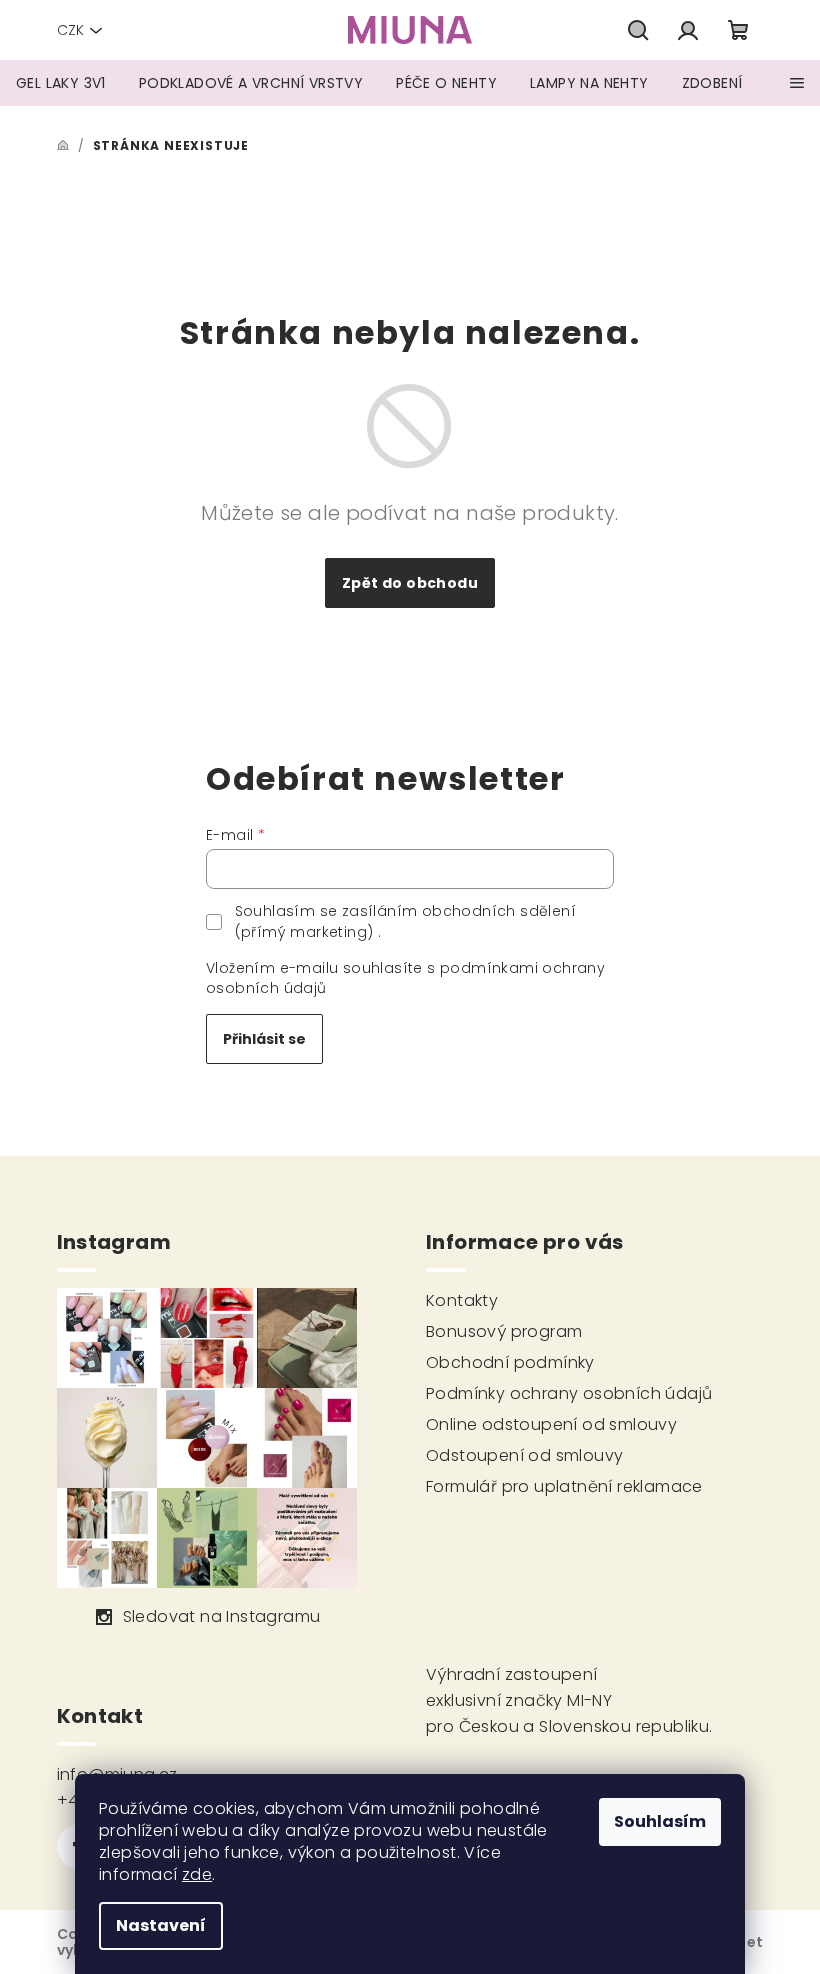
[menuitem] (61, 83)
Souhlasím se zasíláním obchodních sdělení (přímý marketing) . (405, 921)
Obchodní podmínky (510, 1362)
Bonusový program (504, 1331)
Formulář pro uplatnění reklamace (564, 1486)
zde (197, 1874)
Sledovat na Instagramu (222, 1616)
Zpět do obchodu (410, 583)
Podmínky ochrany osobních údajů (569, 1393)
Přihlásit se (264, 1039)
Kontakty (462, 1300)
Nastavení (161, 1925)
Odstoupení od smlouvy (524, 1455)
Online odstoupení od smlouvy (551, 1424)
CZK (70, 30)
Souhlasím (660, 1821)
